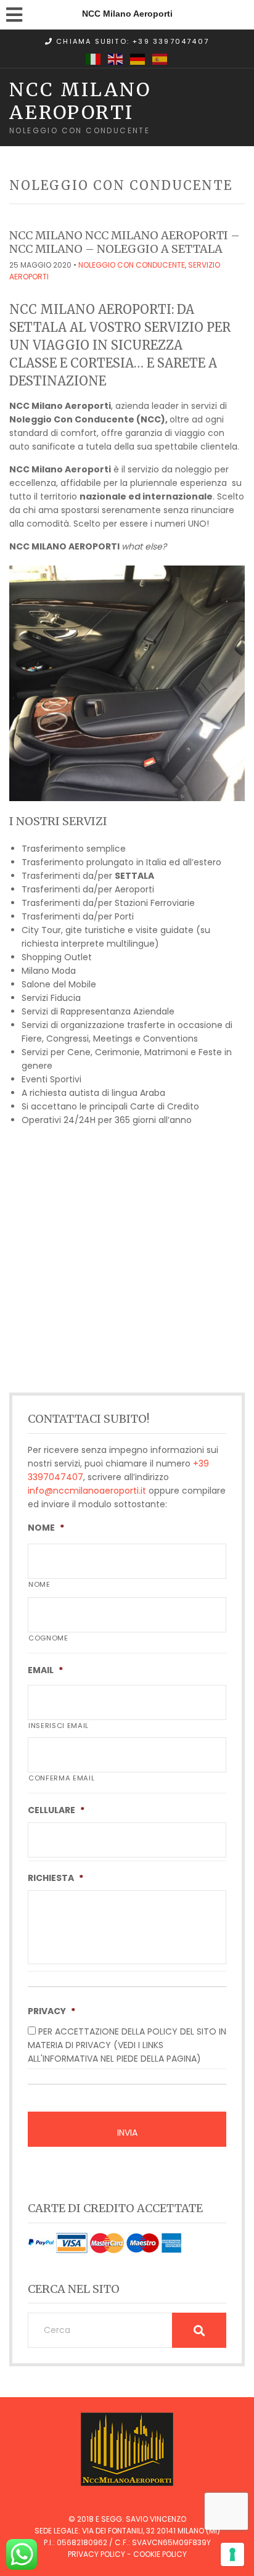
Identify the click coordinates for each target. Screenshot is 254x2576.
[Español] (160, 59)
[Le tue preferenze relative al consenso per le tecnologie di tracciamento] (232, 2554)
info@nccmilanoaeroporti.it (87, 1491)
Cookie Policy (160, 2554)
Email (45, 1670)
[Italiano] (94, 59)
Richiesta (55, 1878)
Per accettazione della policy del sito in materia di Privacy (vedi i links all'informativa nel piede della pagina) (127, 2045)
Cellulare (56, 1810)
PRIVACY (51, 2011)
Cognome (48, 1638)
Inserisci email (59, 1726)
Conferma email (61, 1778)
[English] (116, 59)
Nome (46, 1528)
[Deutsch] (138, 59)
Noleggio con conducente (132, 265)
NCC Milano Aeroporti (80, 101)
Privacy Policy (96, 2554)
